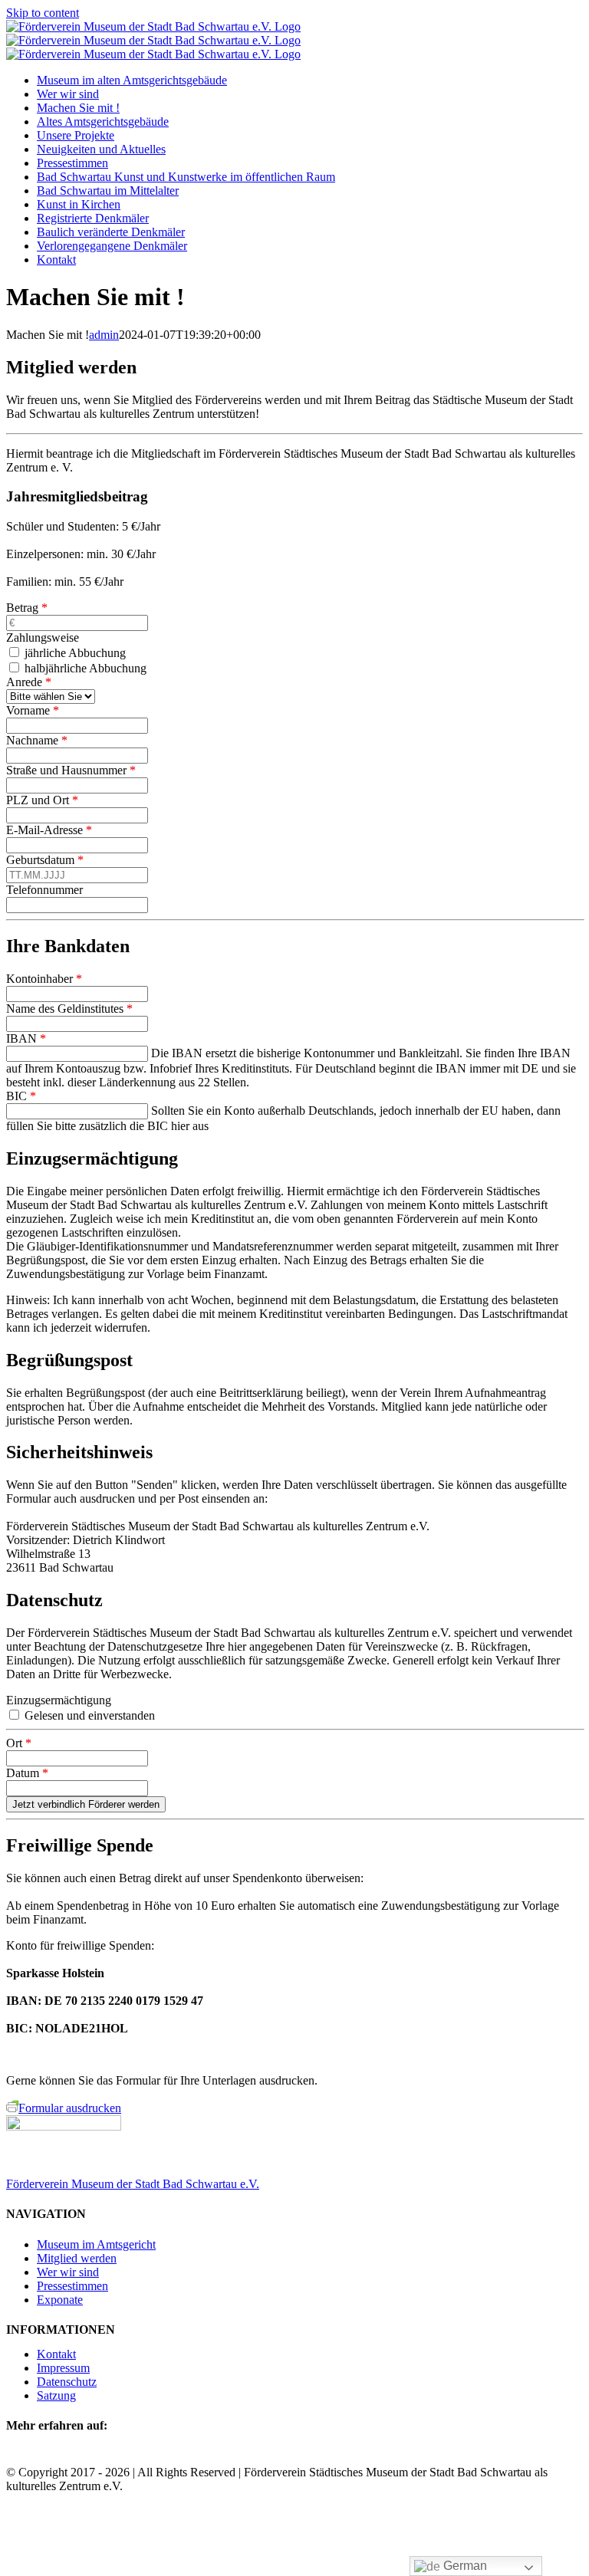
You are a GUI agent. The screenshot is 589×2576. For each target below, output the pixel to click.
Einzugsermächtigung (59, 1700)
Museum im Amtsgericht (96, 2244)
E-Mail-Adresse (49, 830)
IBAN (26, 1038)
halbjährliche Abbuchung (84, 668)
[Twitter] (34, 2457)
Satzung (56, 2395)
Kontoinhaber (44, 979)
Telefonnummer (44, 890)
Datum (27, 1773)
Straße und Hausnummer (71, 770)
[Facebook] (15, 2457)
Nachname (37, 740)
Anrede (29, 682)
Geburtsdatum (45, 860)
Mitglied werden (77, 2258)
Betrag (27, 608)
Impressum (63, 2368)
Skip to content (43, 13)
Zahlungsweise (43, 637)
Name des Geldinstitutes (69, 1009)
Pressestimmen (72, 2286)
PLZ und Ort (42, 800)
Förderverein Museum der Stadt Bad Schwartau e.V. (133, 2184)
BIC (21, 1096)
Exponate (60, 2300)
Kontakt (56, 2354)
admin (104, 335)
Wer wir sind (68, 2272)
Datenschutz (67, 2382)
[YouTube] (71, 2457)
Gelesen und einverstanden (88, 1715)
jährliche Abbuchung (74, 653)
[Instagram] (52, 2457)
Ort (19, 1743)
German (464, 2566)
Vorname (33, 710)
